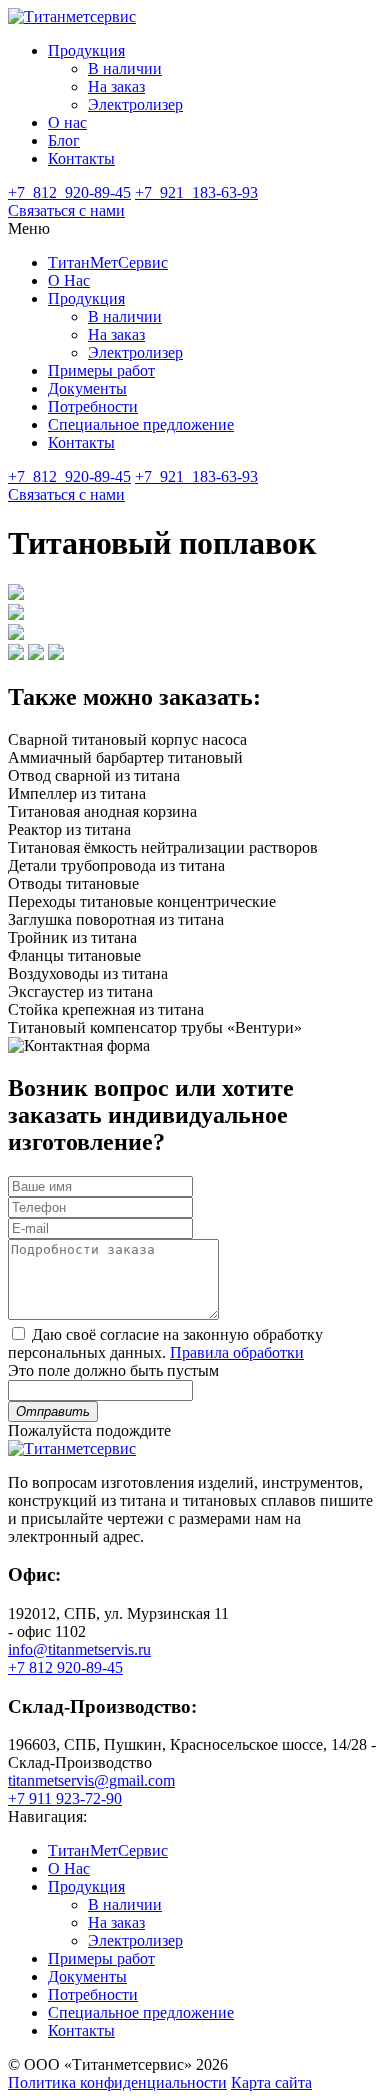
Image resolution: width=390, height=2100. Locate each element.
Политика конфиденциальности (117, 2082)
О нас (67, 122)
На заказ (116, 86)
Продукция (86, 50)
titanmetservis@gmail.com (91, 1780)
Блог (64, 140)
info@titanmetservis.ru (79, 1649)
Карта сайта (271, 2082)
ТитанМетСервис (108, 262)
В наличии (125, 68)
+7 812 (69, 192)
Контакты (81, 158)
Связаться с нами (66, 210)
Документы (87, 388)
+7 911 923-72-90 (65, 1798)
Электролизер (135, 104)
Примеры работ (101, 370)
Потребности (93, 406)
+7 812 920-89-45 (65, 1667)
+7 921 (196, 192)
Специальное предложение (141, 424)
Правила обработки (237, 1352)
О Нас (69, 280)
